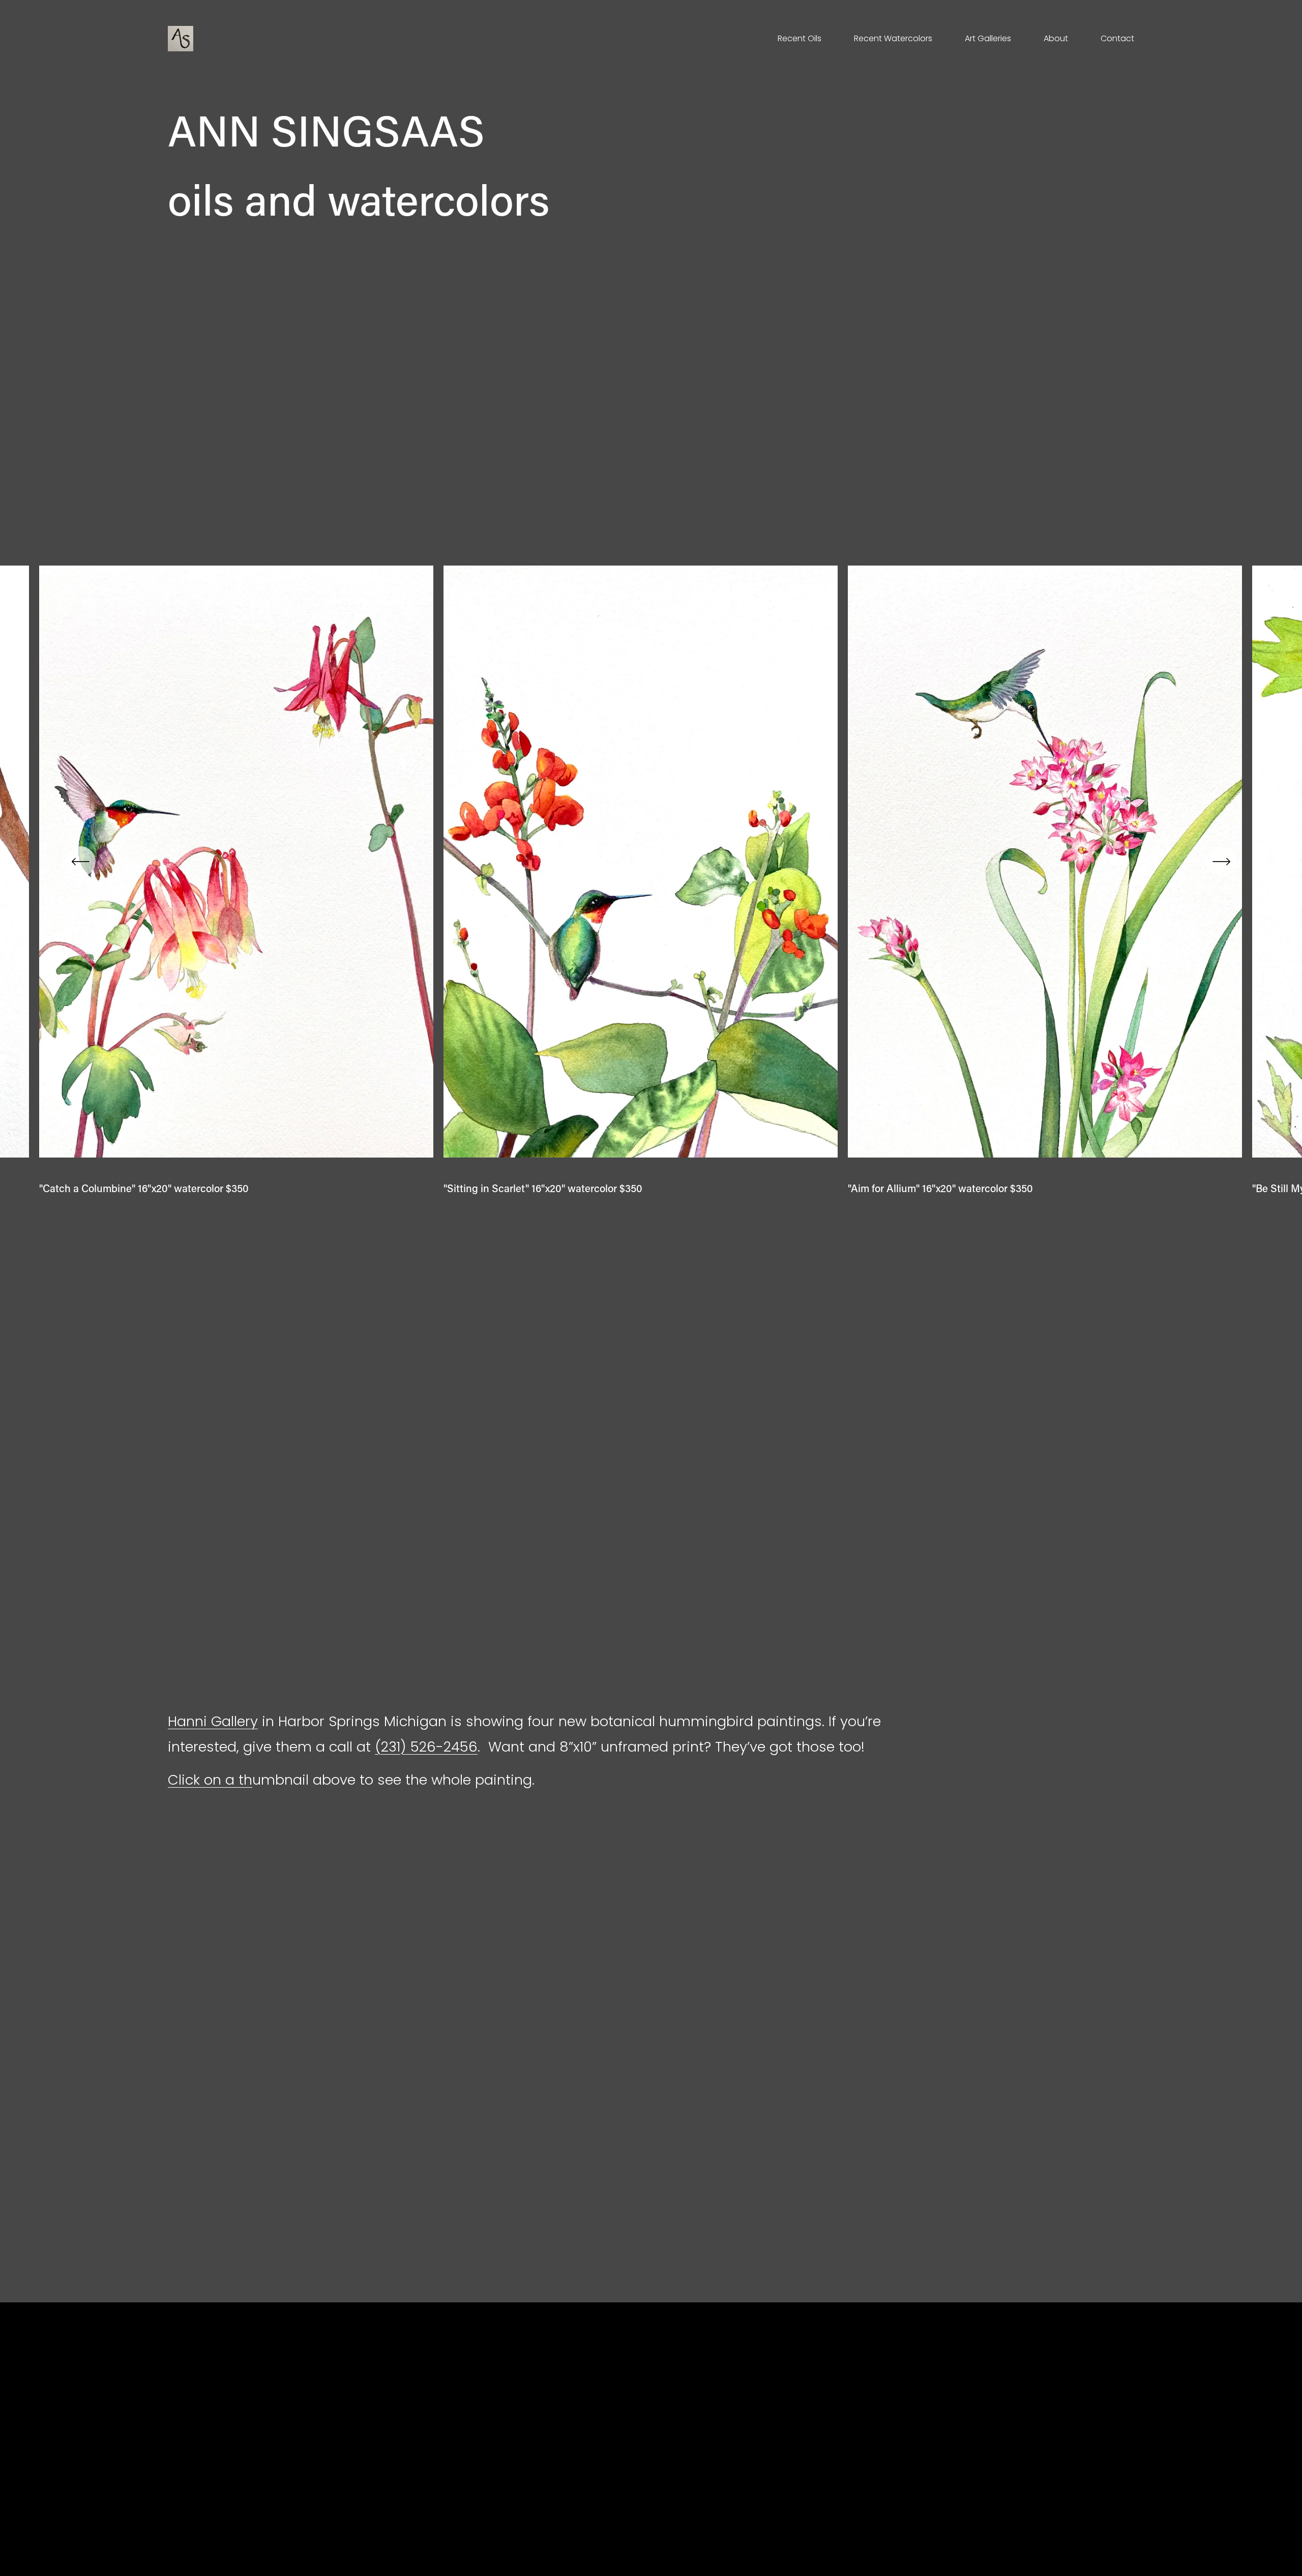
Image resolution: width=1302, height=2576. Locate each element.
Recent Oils (800, 38)
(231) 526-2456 (426, 1747)
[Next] (1222, 862)
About (1056, 38)
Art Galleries (988, 38)
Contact (1117, 38)
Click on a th (210, 1780)
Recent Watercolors (893, 38)
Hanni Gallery (213, 1721)
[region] (651, 880)
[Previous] (80, 862)
